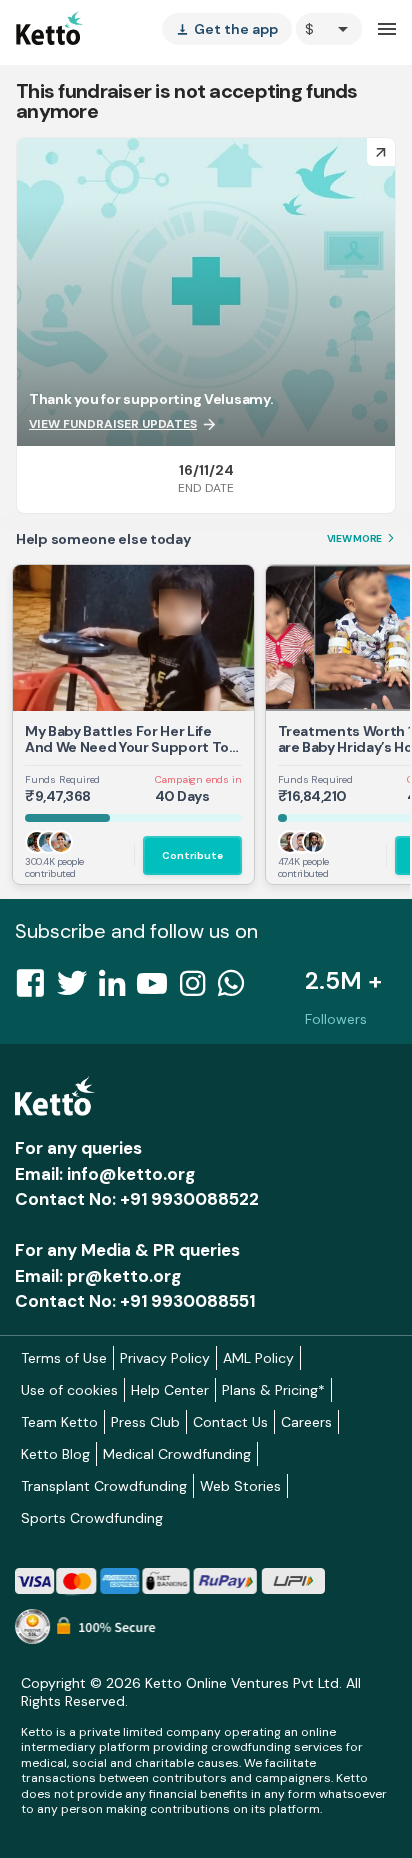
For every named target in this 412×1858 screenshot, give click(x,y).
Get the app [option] (227, 29)
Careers (306, 1422)
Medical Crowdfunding (177, 1454)
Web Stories (240, 1486)
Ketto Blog (55, 1454)
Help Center (170, 1390)
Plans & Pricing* (273, 1390)
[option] (329, 29)
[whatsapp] (237, 989)
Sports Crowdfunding (92, 1518)
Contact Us (230, 1422)
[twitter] (78, 989)
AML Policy (258, 1358)
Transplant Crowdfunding (104, 1486)
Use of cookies (69, 1390)
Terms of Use (64, 1358)
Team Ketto (59, 1422)
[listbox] (227, 29)
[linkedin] (118, 989)
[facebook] (36, 989)
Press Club (145, 1422)
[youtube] (158, 989)
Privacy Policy (165, 1358)
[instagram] (198, 989)
